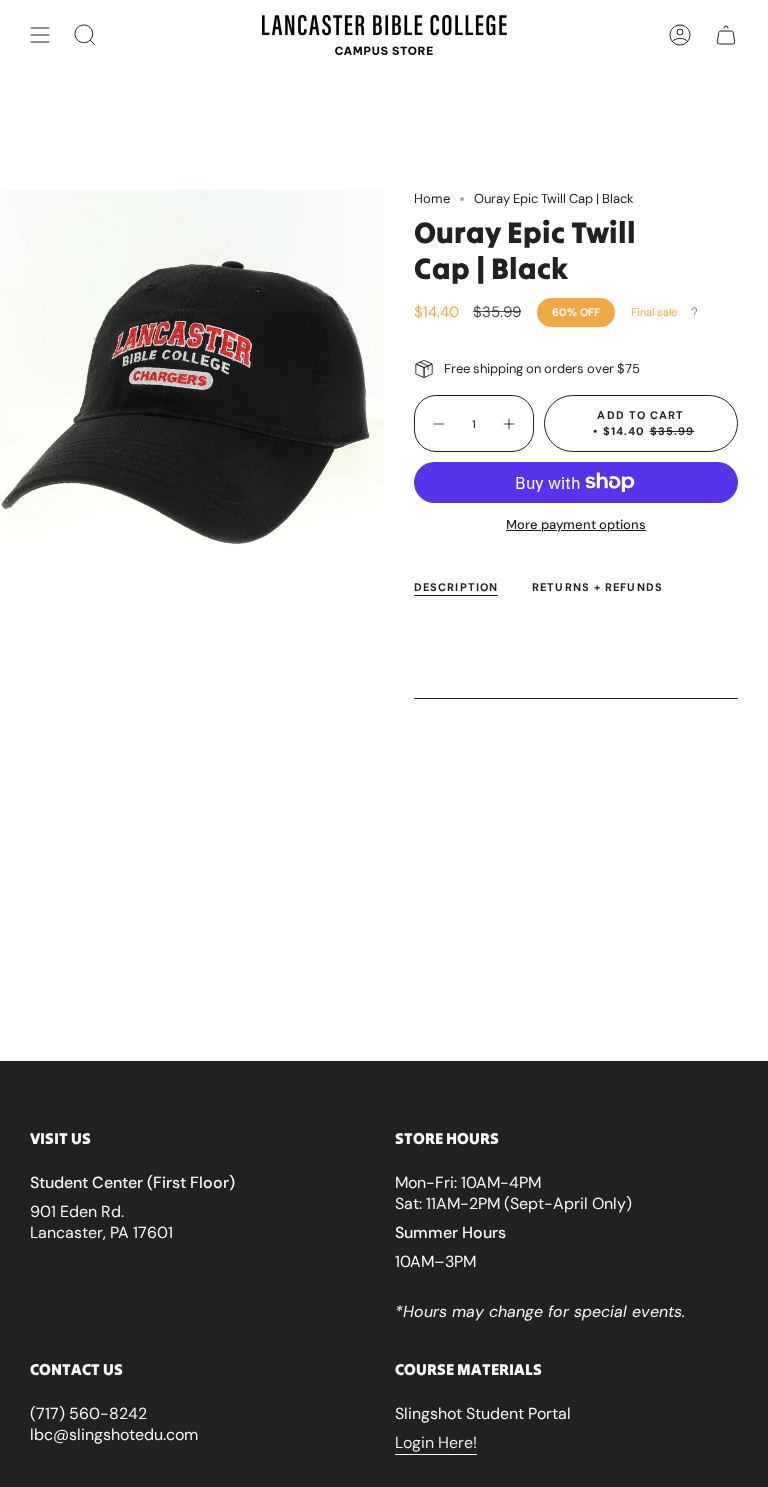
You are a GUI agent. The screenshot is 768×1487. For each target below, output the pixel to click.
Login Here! (436, 1442)
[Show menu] (40, 35)
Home (432, 198)
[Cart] (726, 35)
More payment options (576, 524)
